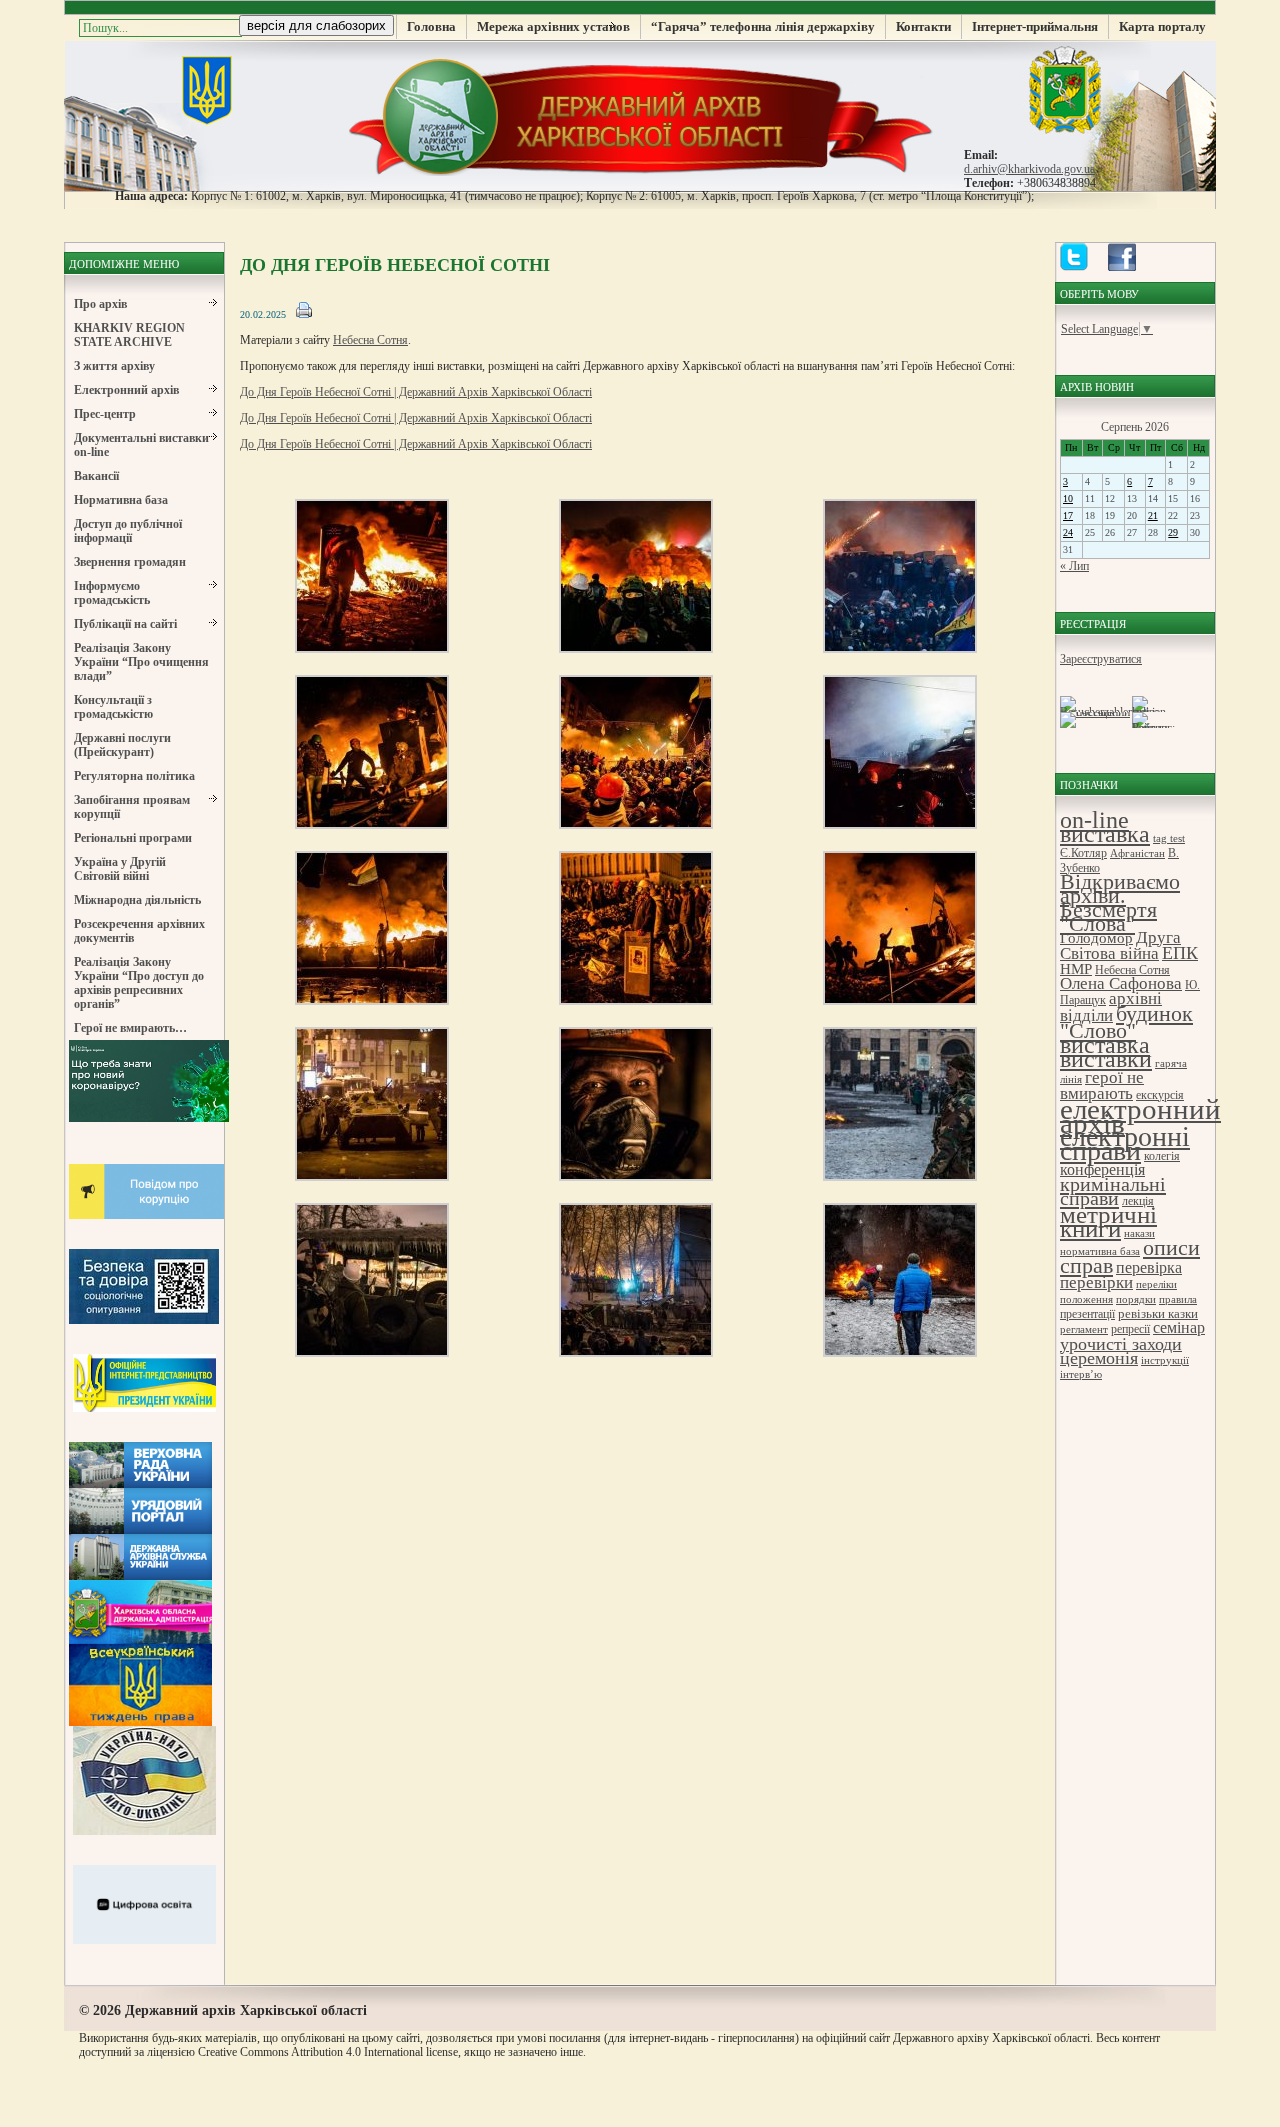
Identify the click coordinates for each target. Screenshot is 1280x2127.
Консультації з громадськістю (113, 707)
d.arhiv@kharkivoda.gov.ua (1029, 169)
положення (1086, 1299)
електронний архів (1140, 1116)
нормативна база (1100, 1251)
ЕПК (1180, 953)
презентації (1087, 1314)
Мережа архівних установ (553, 26)
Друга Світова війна (1120, 945)
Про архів (100, 304)
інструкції (1165, 1360)
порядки (1136, 1299)
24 (1068, 532)
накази (1139, 1233)
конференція (1102, 1169)
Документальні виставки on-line (141, 445)
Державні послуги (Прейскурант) (122, 745)
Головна (431, 26)
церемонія (1099, 1358)
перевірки (1096, 1282)
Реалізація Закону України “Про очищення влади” (141, 662)
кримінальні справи (1113, 1191)
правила (1178, 1299)
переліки (1156, 1284)
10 (1068, 498)
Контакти (923, 26)
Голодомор (1096, 937)
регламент (1084, 1329)
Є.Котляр (1083, 853)
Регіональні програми (133, 838)
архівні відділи (1111, 1007)
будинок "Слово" (1126, 1022)
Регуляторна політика (134, 776)
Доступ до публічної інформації (128, 531)
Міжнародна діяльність (137, 900)
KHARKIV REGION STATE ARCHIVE (129, 335)
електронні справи (1125, 1143)
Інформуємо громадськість (112, 593)
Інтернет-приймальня (1035, 26)
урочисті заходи (1121, 1344)
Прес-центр (105, 414)
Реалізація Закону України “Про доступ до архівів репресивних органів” (139, 983)
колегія (1162, 1156)
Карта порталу (1162, 26)
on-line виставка (1105, 827)
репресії (1130, 1329)
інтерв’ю (1081, 1374)
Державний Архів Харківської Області (640, 115)
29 (1173, 532)
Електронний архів (126, 390)
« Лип (1074, 566)
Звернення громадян (130, 562)
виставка (1105, 1045)
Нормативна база (121, 500)
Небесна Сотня (370, 340)
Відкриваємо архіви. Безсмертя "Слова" (1120, 902)
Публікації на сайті (125, 624)
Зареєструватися (1101, 659)
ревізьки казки (1158, 1313)
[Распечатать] (304, 314)
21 (1153, 515)
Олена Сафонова (1121, 983)
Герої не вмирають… (130, 1028)
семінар (1179, 1327)
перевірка (1149, 1267)
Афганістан (1137, 853)
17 (1068, 515)
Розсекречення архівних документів (139, 931)
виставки (1106, 1059)
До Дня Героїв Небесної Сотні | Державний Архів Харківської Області (416, 392)
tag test (1169, 838)
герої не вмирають (1102, 1085)
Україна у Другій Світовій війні (120, 869)
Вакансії (96, 476)
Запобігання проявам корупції (132, 807)
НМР (1076, 968)
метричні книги (1108, 1221)
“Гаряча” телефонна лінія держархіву (763, 26)
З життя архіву (114, 366)
